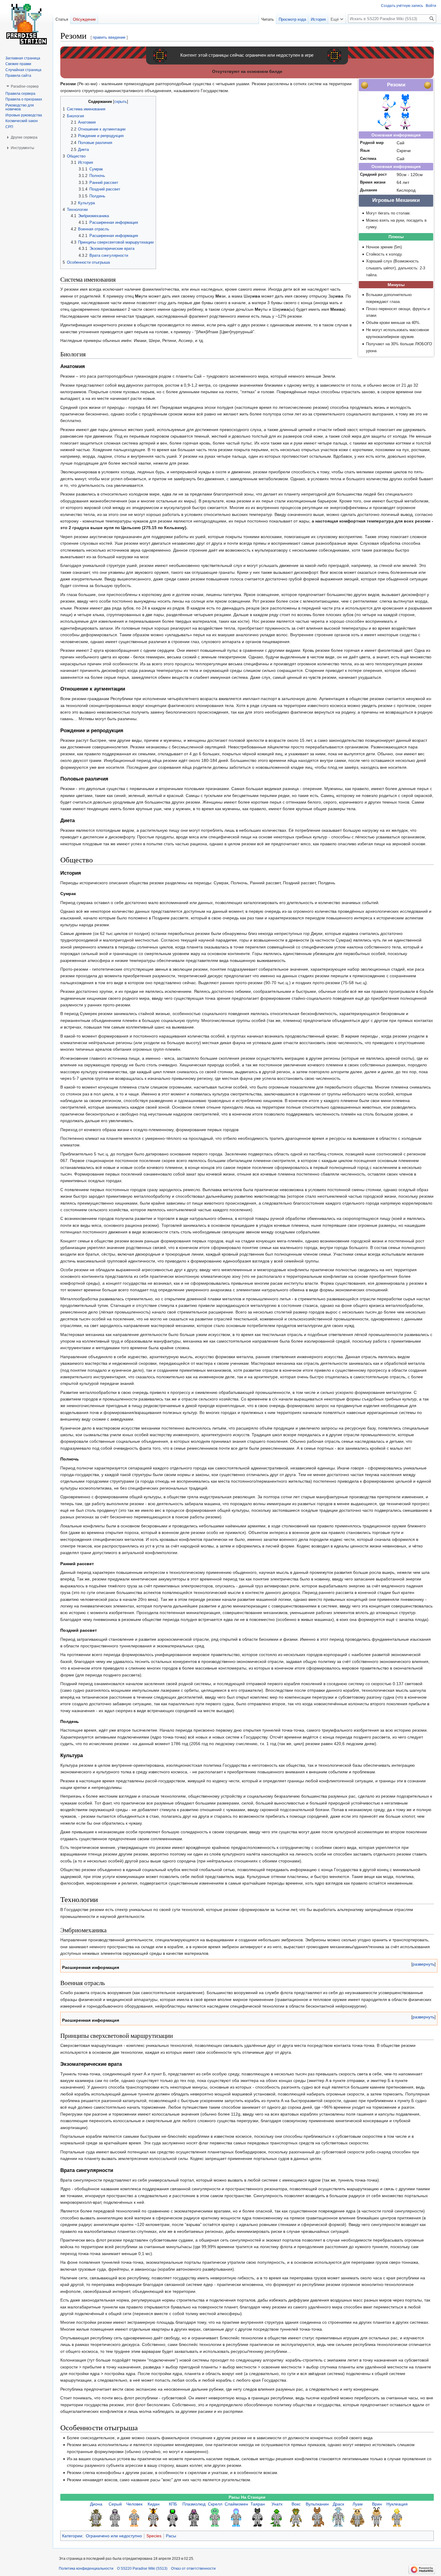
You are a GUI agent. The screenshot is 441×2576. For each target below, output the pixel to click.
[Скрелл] (215, 2517)
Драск (338, 2504)
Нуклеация (397, 2504)
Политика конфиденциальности (86, 2569)
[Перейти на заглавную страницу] (26, 24)
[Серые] (115, 2517)
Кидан (154, 2504)
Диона (96, 2504)
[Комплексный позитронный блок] (173, 2517)
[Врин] (377, 2517)
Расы (171, 2536)
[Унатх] (277, 2517)
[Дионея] (96, 2517)
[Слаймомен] (236, 2517)
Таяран (258, 2504)
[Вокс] (296, 2517)
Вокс (296, 2504)
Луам (358, 2504)
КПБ (173, 2504)
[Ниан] (358, 2517)
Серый (115, 2504)
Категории (72, 2536)
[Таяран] (258, 2517)
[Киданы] (154, 2517)
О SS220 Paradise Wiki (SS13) (142, 2569)
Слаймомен (236, 2504)
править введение (109, 37)
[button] (423, 1964)
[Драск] (338, 2517)
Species (154, 2536)
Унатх (277, 2504)
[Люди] (134, 2517)
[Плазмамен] (194, 2517)
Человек (134, 2504)
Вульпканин (317, 2504)
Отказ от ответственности (193, 2569)
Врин (377, 2504)
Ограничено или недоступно (114, 2536)
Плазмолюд (194, 2504)
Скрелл (215, 2504)
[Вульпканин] (317, 2517)
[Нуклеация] (397, 2517)
